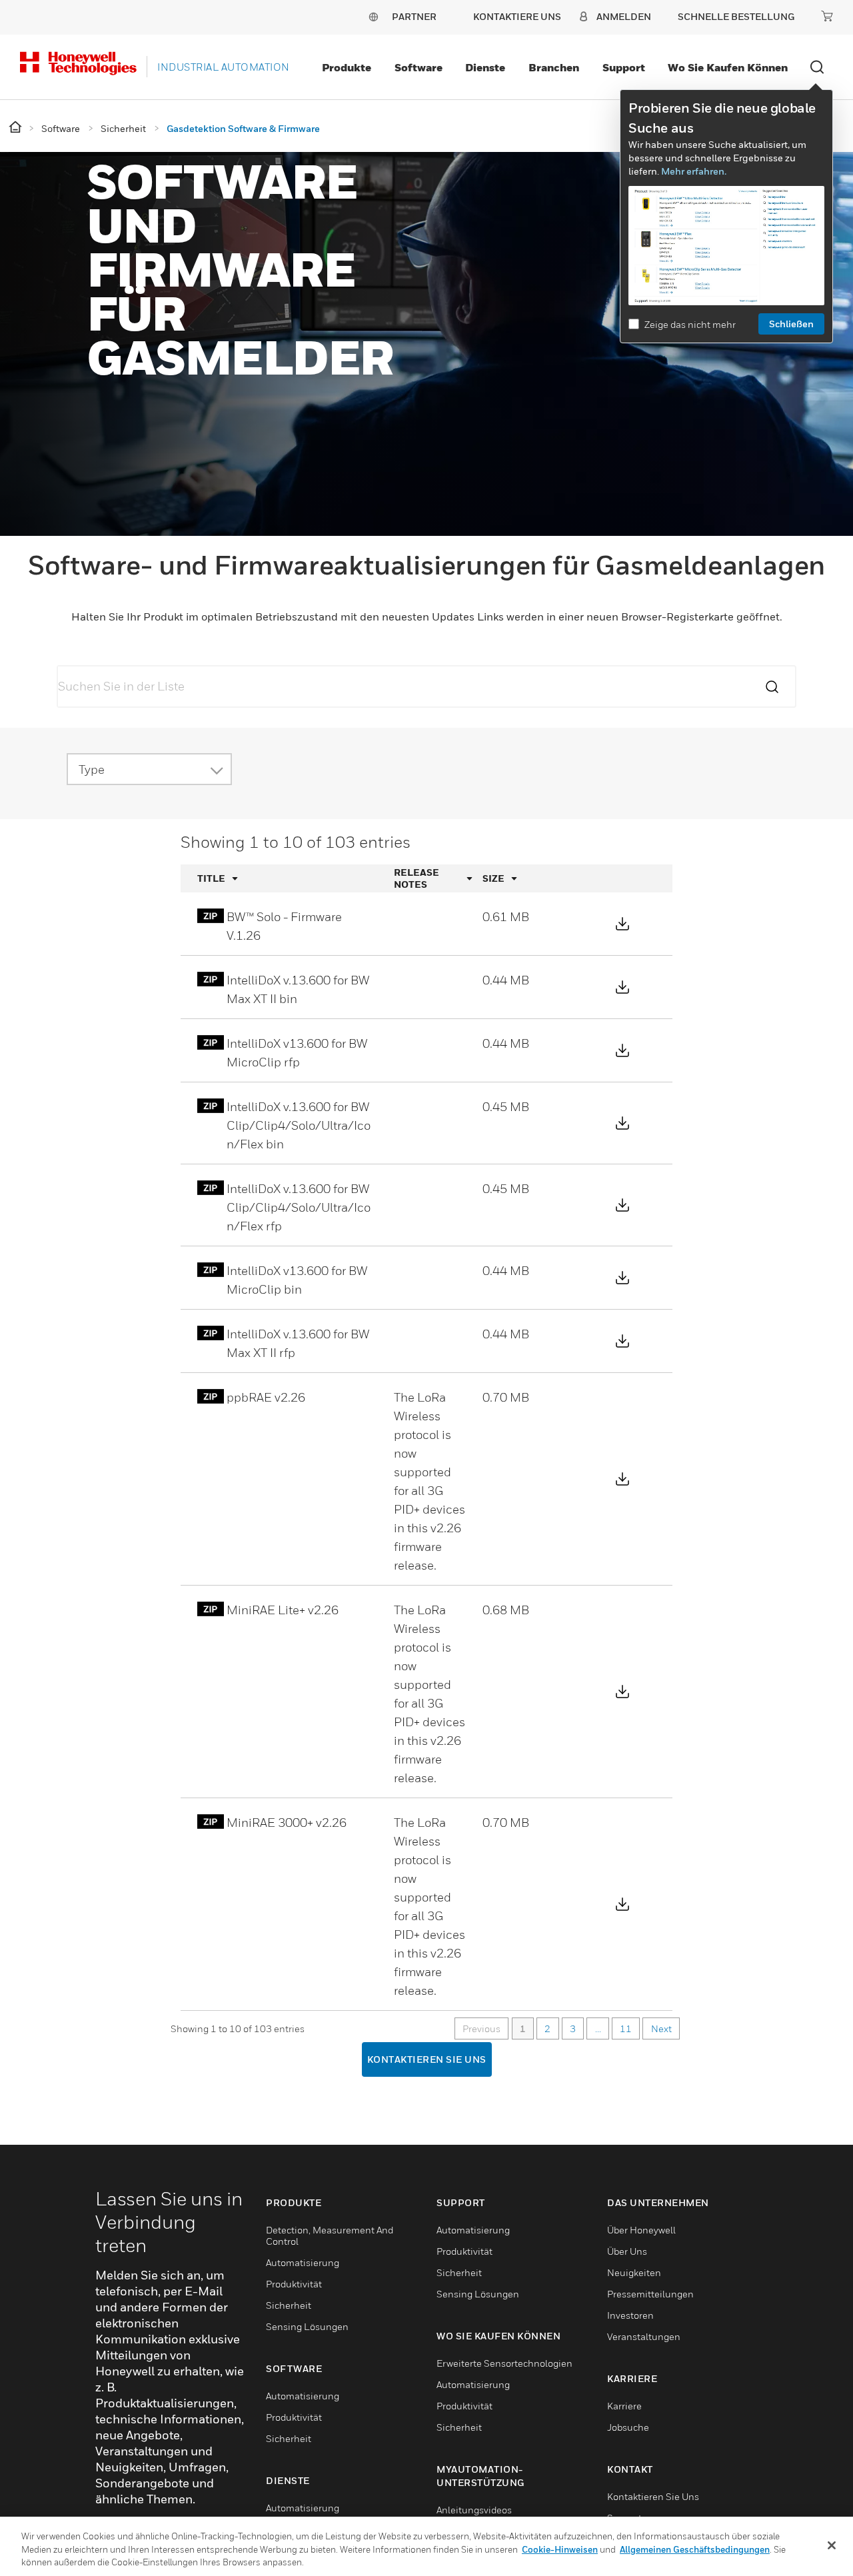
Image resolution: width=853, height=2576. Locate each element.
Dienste (485, 67)
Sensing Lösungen (307, 2326)
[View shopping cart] (827, 16)
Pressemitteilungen (650, 2294)
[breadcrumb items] (16, 128)
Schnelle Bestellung (736, 16)
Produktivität (294, 2284)
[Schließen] (832, 2545)
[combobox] (141, 769)
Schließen (791, 324)
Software (419, 67)
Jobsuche (628, 2427)
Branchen (554, 67)
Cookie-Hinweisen (560, 2549)
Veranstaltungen (644, 2336)
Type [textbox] (92, 769)
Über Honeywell (641, 2230)
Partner (414, 16)
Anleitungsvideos (474, 2510)
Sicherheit (289, 2305)
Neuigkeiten (634, 2272)
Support (624, 67)
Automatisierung (303, 2262)
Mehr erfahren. (694, 171)
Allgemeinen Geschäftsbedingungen (695, 2549)
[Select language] (373, 16)
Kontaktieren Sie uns (427, 2059)
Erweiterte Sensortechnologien (504, 2363)
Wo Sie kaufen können (728, 67)
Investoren (630, 2315)
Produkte (347, 67)
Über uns (627, 2251)
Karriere (624, 2406)
